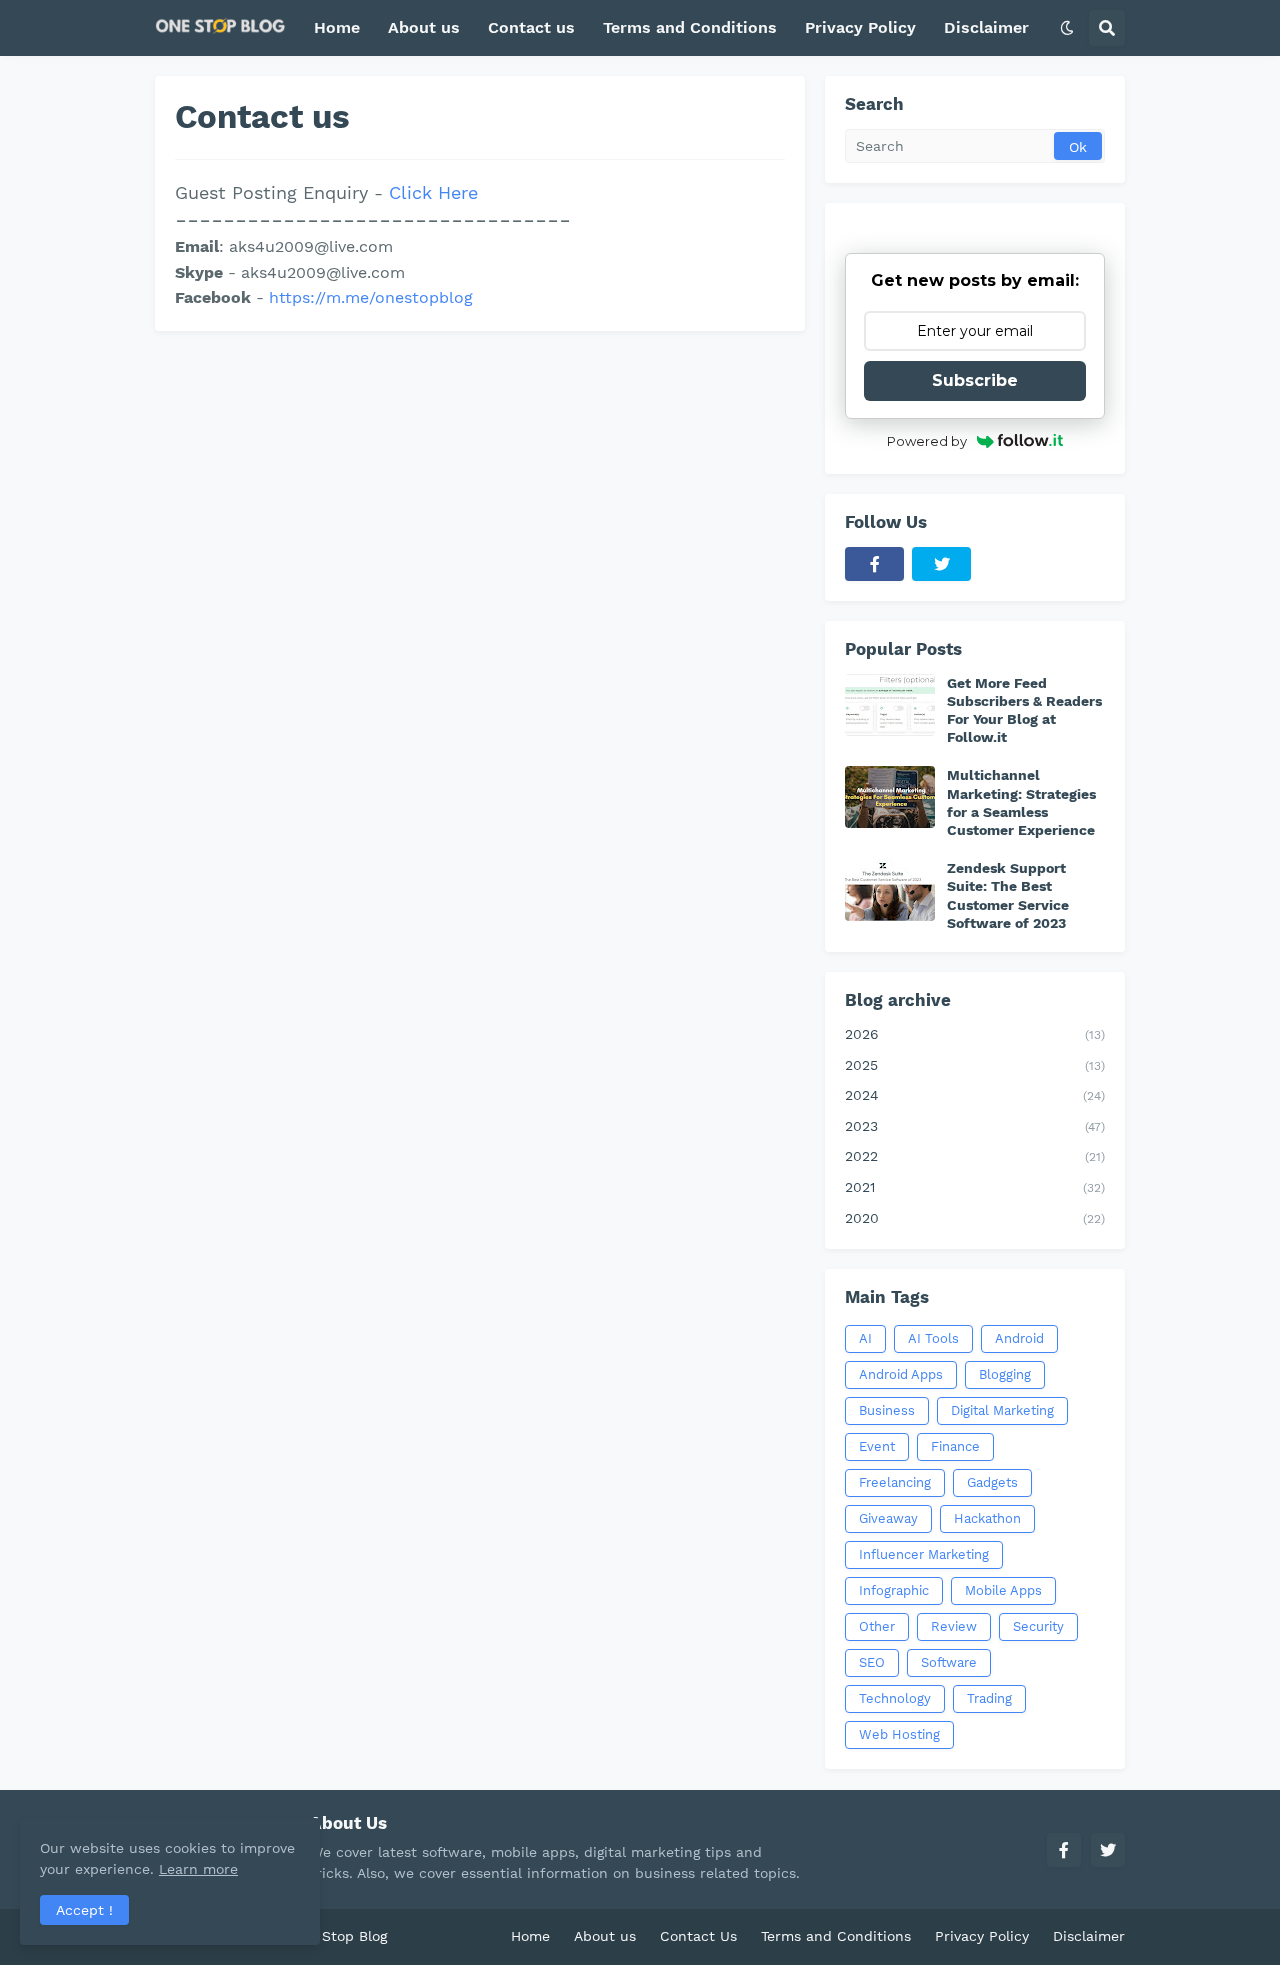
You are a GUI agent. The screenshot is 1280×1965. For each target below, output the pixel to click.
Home (530, 1936)
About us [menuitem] (424, 27)
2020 (975, 1218)
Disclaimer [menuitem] (986, 27)
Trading (989, 1698)
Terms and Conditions (836, 1936)
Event (877, 1446)
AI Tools (933, 1338)
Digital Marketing (1002, 1410)
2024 (975, 1095)
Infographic (894, 1590)
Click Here (433, 192)
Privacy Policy (982, 1936)
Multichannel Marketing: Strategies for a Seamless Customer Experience (1021, 802)
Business (887, 1410)
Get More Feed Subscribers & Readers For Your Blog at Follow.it (1024, 710)
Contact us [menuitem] (531, 27)
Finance (955, 1446)
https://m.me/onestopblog (371, 297)
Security (1038, 1626)
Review (954, 1626)
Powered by (927, 441)
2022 (975, 1156)
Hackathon (987, 1518)
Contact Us (698, 1936)
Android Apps (901, 1374)
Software (949, 1662)
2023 (975, 1126)
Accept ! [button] (84, 1910)
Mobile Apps (1003, 1590)
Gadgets (992, 1482)
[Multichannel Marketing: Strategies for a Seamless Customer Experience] (890, 797)
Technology (895, 1698)
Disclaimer (1089, 1936)
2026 (975, 1034)
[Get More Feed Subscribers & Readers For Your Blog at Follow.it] (890, 705)
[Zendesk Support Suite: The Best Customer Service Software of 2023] (890, 890)
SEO (872, 1662)
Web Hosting (899, 1734)
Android (1019, 1338)
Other (877, 1626)
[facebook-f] (874, 564)
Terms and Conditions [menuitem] (690, 27)
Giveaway (888, 1518)
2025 (975, 1065)
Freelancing (895, 1482)
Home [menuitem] (337, 27)
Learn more (198, 1869)
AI (865, 1338)
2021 (975, 1187)
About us (605, 1936)
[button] (1067, 28)
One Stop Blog (338, 1936)
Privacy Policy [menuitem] (860, 27)
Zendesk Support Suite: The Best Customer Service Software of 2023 (1008, 895)
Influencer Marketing (924, 1554)
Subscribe (975, 380)
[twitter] (941, 564)
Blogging (1005, 1374)
